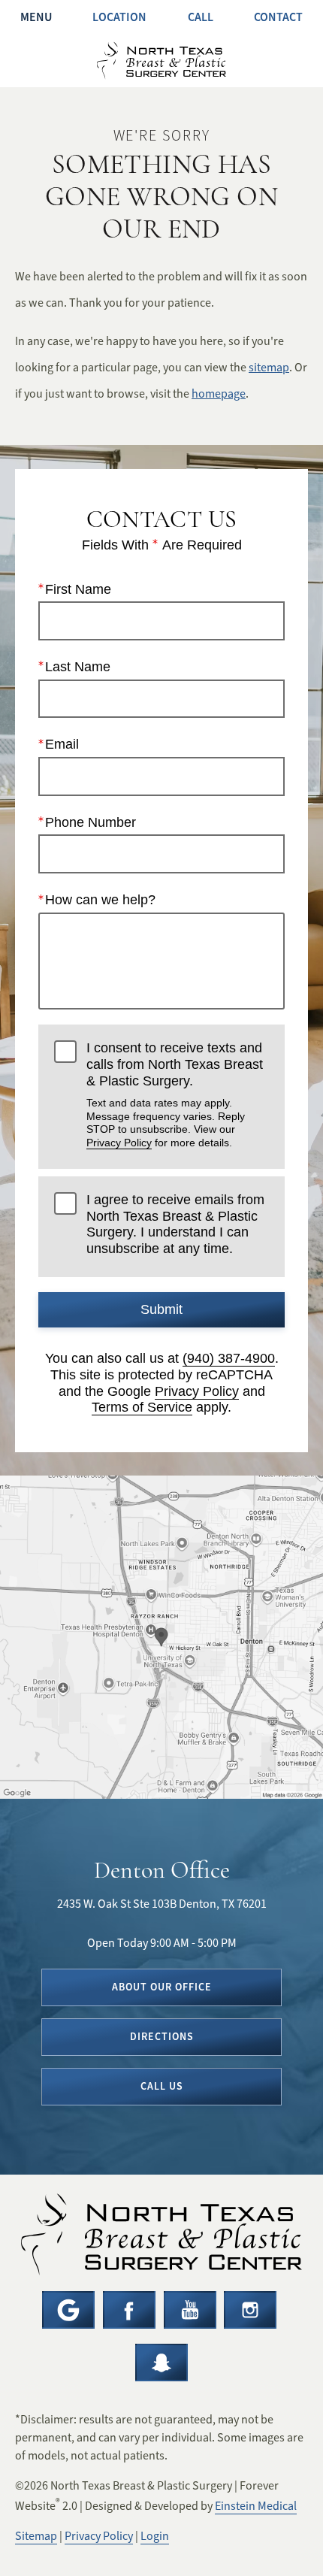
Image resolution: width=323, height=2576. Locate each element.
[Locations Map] (161, 1636)
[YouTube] (190, 2310)
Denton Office (162, 1870)
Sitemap (36, 2536)
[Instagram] (250, 2310)
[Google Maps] (68, 2310)
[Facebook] (129, 2310)
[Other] (161, 2363)
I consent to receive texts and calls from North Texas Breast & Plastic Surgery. (175, 1094)
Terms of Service (142, 1407)
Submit (161, 1309)
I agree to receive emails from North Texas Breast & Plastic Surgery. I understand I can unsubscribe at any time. (175, 1224)
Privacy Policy (119, 1143)
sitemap (269, 368)
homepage (219, 394)
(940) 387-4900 (229, 1358)
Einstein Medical (256, 2506)
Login (155, 2536)
